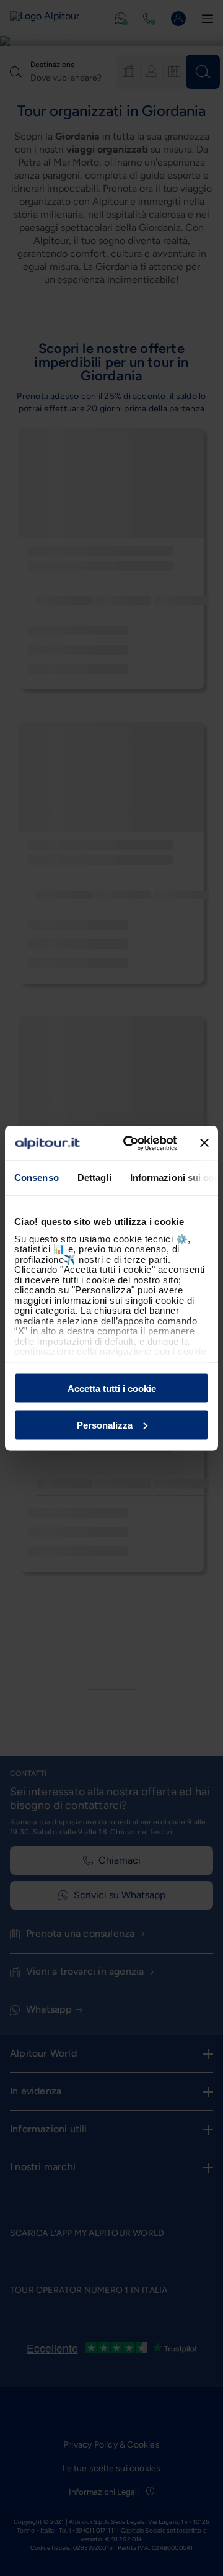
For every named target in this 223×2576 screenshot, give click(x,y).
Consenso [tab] (37, 1178)
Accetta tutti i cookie (112, 1389)
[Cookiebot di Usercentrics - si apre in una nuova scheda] (131, 1143)
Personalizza (105, 1425)
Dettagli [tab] (94, 1178)
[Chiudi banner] (204, 1143)
